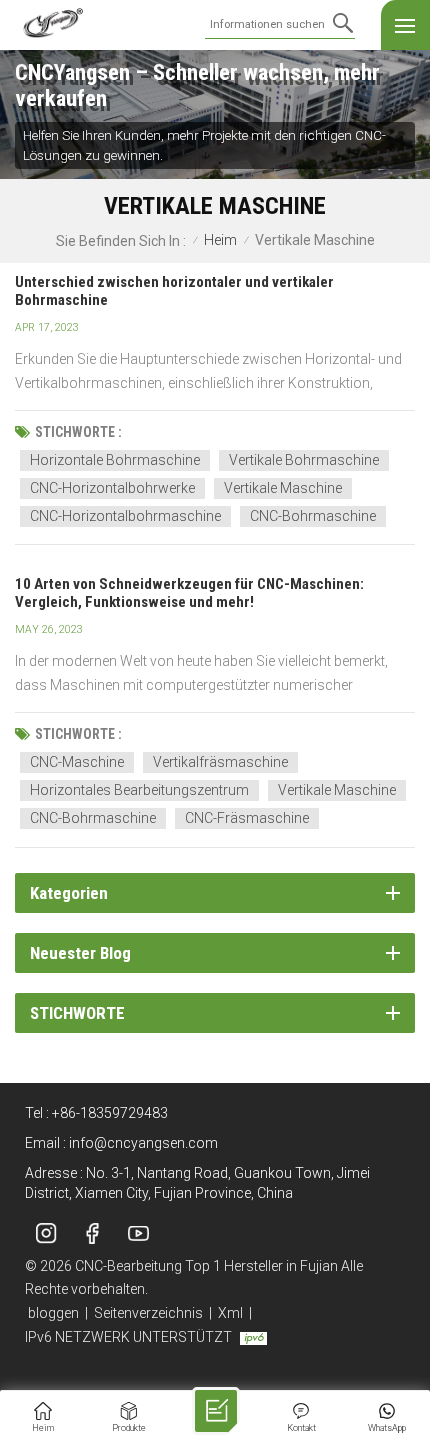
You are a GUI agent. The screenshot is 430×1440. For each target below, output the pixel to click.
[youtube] (138, 1234)
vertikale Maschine (283, 488)
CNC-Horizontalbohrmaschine (125, 516)
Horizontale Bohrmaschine (115, 460)
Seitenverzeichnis (148, 1313)
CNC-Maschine (77, 762)
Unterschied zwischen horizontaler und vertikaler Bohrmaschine (174, 291)
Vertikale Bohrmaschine (304, 460)
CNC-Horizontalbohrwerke (112, 488)
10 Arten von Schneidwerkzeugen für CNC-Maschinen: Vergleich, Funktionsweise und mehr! (189, 593)
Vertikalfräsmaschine (220, 762)
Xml (230, 1313)
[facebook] (92, 1234)
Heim (220, 240)
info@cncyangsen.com (143, 1143)
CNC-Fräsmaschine (247, 818)
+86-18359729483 (110, 1113)
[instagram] (46, 1234)
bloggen (53, 1313)
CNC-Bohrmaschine (313, 516)
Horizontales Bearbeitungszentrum (139, 790)
